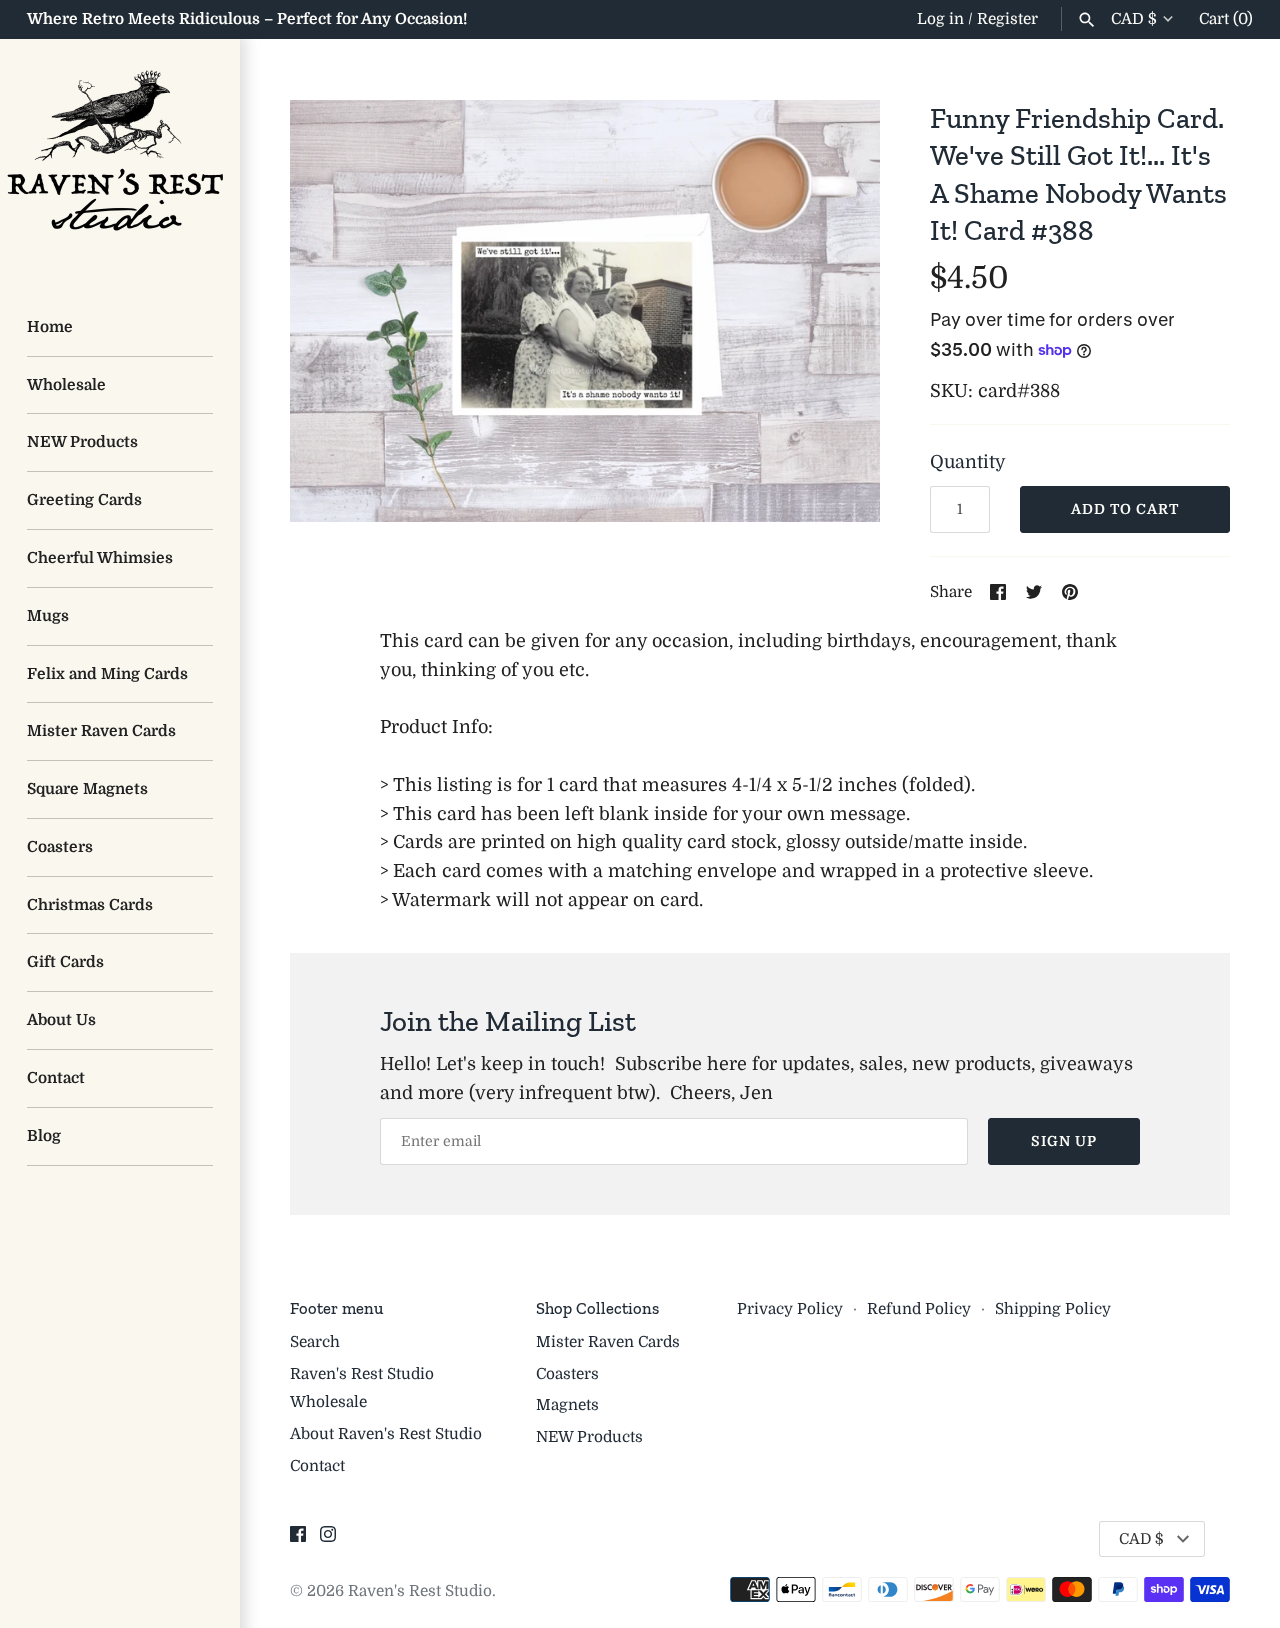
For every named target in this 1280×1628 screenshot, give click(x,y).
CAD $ (1134, 19)
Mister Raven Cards (101, 731)
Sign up (1064, 1141)
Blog (44, 1136)
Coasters (60, 847)
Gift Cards (65, 962)
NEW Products (82, 442)
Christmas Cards (90, 905)
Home (50, 327)
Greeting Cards (84, 500)
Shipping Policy (1053, 1309)
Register (1007, 19)
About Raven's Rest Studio (386, 1434)
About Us (61, 1020)
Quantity (968, 462)
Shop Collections (597, 1308)
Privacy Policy (790, 1309)
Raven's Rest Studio (420, 1591)
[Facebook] (298, 1540)
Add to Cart (1125, 509)
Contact (56, 1078)
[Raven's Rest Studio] (120, 159)
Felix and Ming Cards (107, 674)
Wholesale (66, 385)
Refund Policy (919, 1309)
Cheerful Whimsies (100, 558)
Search (315, 1342)
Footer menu (336, 1308)
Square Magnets (87, 789)
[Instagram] (328, 1540)
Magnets (567, 1405)
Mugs (48, 616)
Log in (940, 19)
